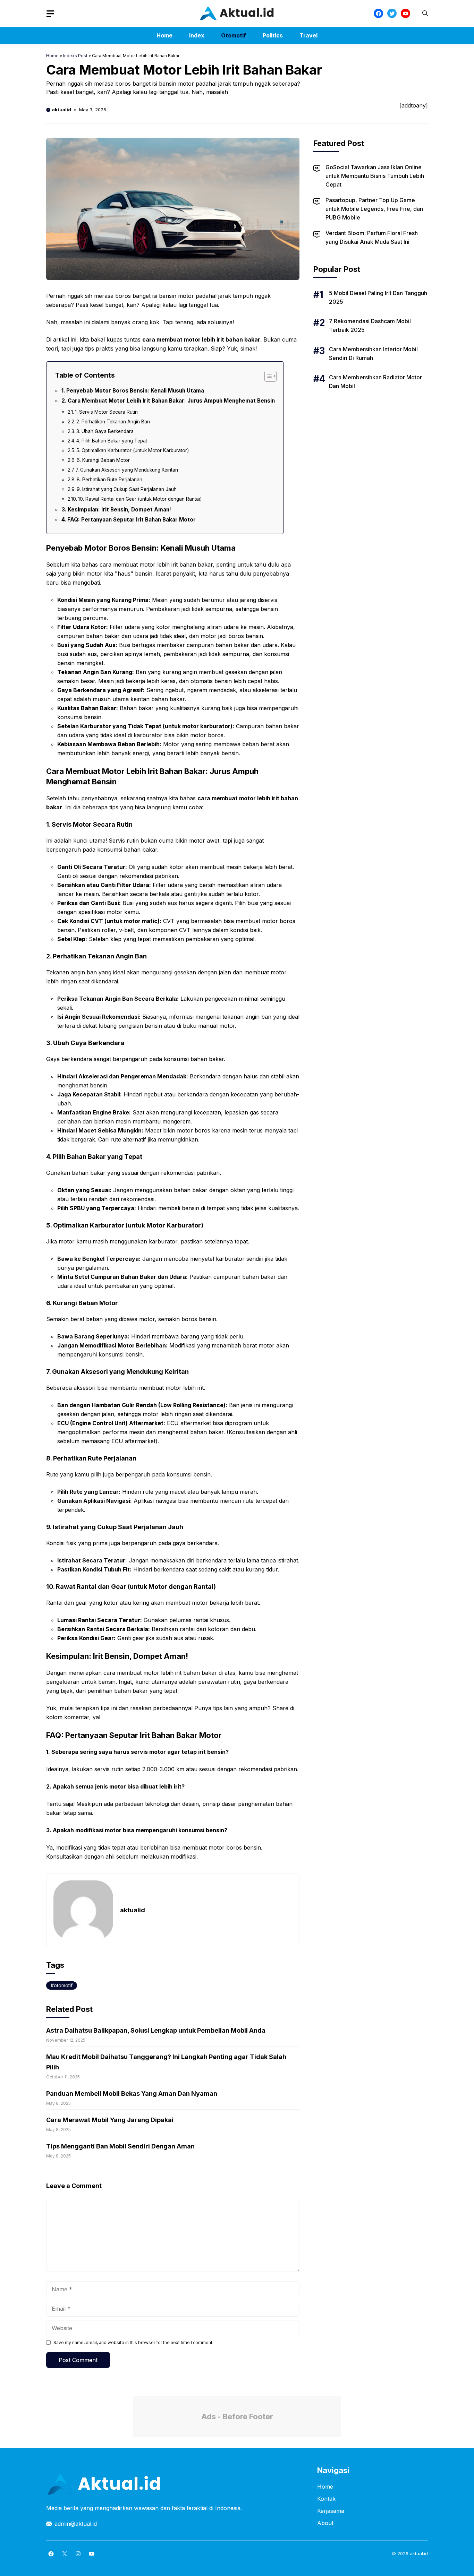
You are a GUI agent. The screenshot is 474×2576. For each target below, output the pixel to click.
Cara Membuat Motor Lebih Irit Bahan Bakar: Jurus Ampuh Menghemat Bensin (171, 401)
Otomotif (234, 35)
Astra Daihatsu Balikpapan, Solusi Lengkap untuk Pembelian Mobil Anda (156, 2030)
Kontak (326, 2499)
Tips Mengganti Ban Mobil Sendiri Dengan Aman (120, 2146)
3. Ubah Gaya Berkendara (105, 431)
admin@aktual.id (76, 2524)
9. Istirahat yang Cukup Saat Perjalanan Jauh (127, 489)
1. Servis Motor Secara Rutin (106, 412)
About (325, 2523)
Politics (273, 35)
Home (164, 35)
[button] (425, 13)
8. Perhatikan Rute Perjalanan (109, 480)
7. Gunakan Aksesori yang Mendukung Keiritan (127, 470)
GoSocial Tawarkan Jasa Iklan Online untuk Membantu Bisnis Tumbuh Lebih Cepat (375, 176)
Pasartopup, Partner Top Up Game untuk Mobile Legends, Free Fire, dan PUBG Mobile (374, 209)
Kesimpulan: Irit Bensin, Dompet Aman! (119, 510)
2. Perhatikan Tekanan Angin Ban (113, 422)
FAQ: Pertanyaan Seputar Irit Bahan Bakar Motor (132, 520)
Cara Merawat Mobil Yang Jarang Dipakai (110, 2120)
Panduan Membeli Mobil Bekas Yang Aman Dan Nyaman (132, 2093)
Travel (308, 35)
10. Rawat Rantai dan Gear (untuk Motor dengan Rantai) (140, 499)
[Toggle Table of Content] (267, 376)
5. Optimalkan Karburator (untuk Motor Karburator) (133, 450)
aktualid (62, 110)
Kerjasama (331, 2511)
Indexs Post (75, 56)
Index (197, 35)
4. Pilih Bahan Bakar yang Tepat (112, 441)
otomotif (63, 1985)
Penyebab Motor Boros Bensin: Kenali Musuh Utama (135, 391)
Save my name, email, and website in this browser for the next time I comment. (133, 2342)
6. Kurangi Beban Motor (103, 460)
